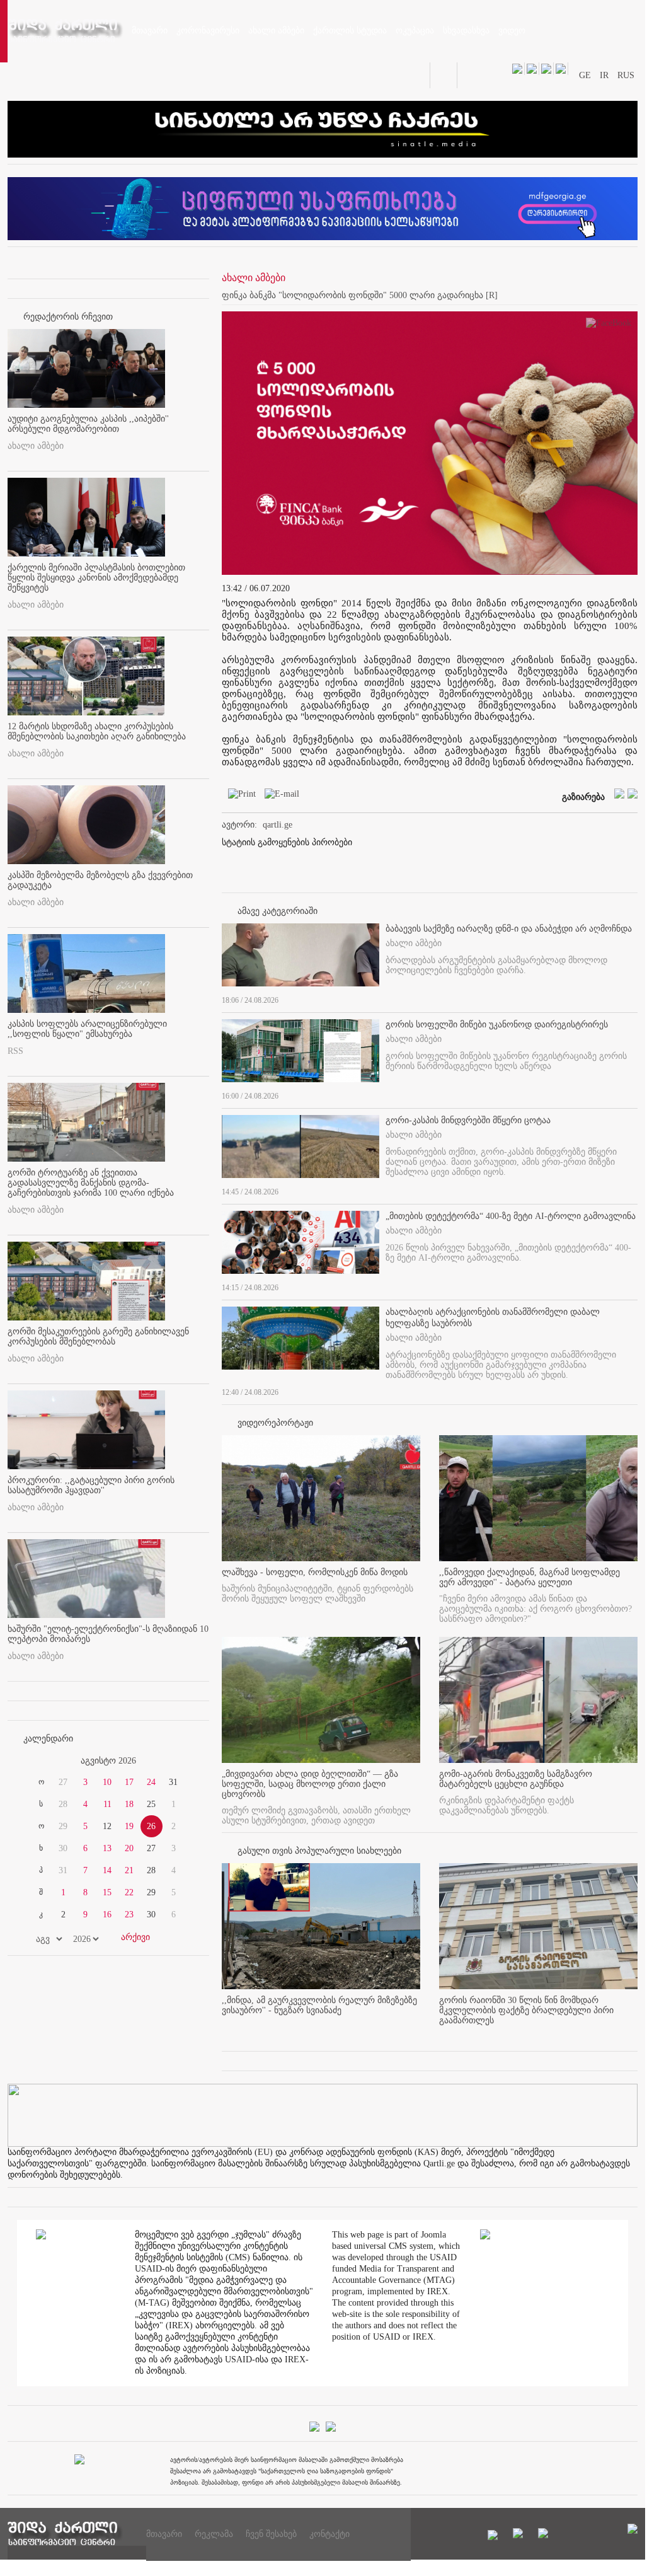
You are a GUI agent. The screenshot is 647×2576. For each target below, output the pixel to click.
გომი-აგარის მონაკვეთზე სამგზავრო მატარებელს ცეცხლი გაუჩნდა (516, 1779)
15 (107, 1892)
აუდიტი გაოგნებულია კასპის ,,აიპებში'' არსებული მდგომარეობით (88, 424)
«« (38, 1761)
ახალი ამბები (36, 446)
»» (179, 1761)
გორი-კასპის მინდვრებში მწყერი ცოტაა (468, 1120)
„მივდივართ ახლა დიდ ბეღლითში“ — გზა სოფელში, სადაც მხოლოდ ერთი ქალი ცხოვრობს (310, 1784)
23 (129, 1915)
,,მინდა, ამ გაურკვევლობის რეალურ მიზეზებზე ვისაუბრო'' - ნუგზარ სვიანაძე (319, 2005)
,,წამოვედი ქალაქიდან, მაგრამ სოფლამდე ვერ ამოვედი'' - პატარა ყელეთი (530, 1577)
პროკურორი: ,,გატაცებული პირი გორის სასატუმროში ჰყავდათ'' (91, 1485)
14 (107, 1870)
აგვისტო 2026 (108, 1761)
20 (129, 1848)
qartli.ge (278, 825)
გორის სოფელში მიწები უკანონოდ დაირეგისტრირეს (497, 1025)
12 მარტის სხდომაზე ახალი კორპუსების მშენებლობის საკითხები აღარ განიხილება (97, 731)
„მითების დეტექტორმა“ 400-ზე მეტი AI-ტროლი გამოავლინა (511, 1216)
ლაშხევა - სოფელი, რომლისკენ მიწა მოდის (315, 1572)
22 (129, 1892)
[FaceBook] (609, 326)
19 (129, 1826)
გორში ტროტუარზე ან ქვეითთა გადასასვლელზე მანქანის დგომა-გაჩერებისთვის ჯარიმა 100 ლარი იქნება (91, 1183)
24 (151, 1782)
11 (107, 1804)
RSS (15, 1051)
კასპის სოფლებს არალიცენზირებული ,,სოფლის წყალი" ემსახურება (87, 1029)
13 (107, 1848)
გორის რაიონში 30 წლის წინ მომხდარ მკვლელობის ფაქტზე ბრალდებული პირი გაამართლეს (526, 2010)
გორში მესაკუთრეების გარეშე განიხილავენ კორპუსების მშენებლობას (98, 1337)
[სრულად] (634, 998)
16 (107, 1915)
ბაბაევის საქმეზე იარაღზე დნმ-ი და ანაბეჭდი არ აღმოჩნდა (509, 929)
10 (107, 1782)
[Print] (239, 796)
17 (129, 1782)
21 (129, 1870)
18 (129, 1804)
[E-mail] (279, 796)
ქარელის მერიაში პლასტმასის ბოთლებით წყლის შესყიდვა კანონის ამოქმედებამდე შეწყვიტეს (96, 578)
